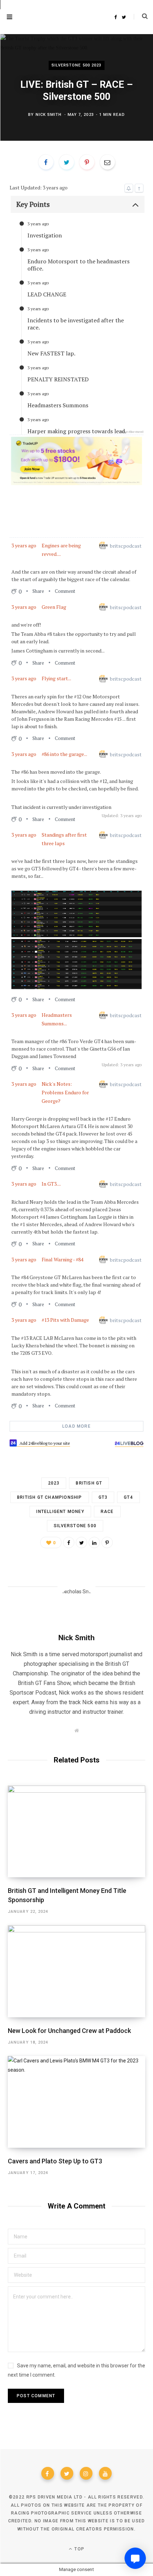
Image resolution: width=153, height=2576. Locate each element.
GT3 (103, 1497)
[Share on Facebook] (69, 1542)
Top (79, 2549)
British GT (89, 1483)
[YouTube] (105, 2473)
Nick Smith (49, 115)
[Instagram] (86, 2473)
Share (38, 591)
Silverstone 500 (75, 1526)
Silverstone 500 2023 (77, 65)
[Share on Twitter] (81, 1542)
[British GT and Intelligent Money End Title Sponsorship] (76, 1831)
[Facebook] (48, 2473)
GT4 (128, 1497)
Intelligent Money (60, 1512)
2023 (54, 1483)
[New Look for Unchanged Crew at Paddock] (76, 1971)
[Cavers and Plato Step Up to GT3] (76, 2102)
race (107, 1512)
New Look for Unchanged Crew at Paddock (69, 2031)
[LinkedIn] (94, 1542)
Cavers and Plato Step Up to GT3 (55, 2161)
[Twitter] (67, 2473)
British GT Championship (50, 1497)
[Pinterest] (107, 1542)
